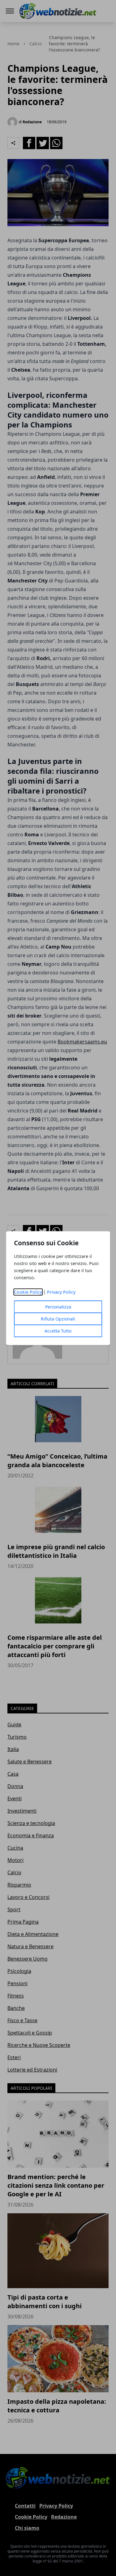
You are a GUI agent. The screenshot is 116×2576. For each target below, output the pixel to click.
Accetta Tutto (58, 1331)
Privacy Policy (61, 1292)
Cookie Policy (28, 1292)
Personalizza (58, 1307)
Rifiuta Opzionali (58, 1319)
